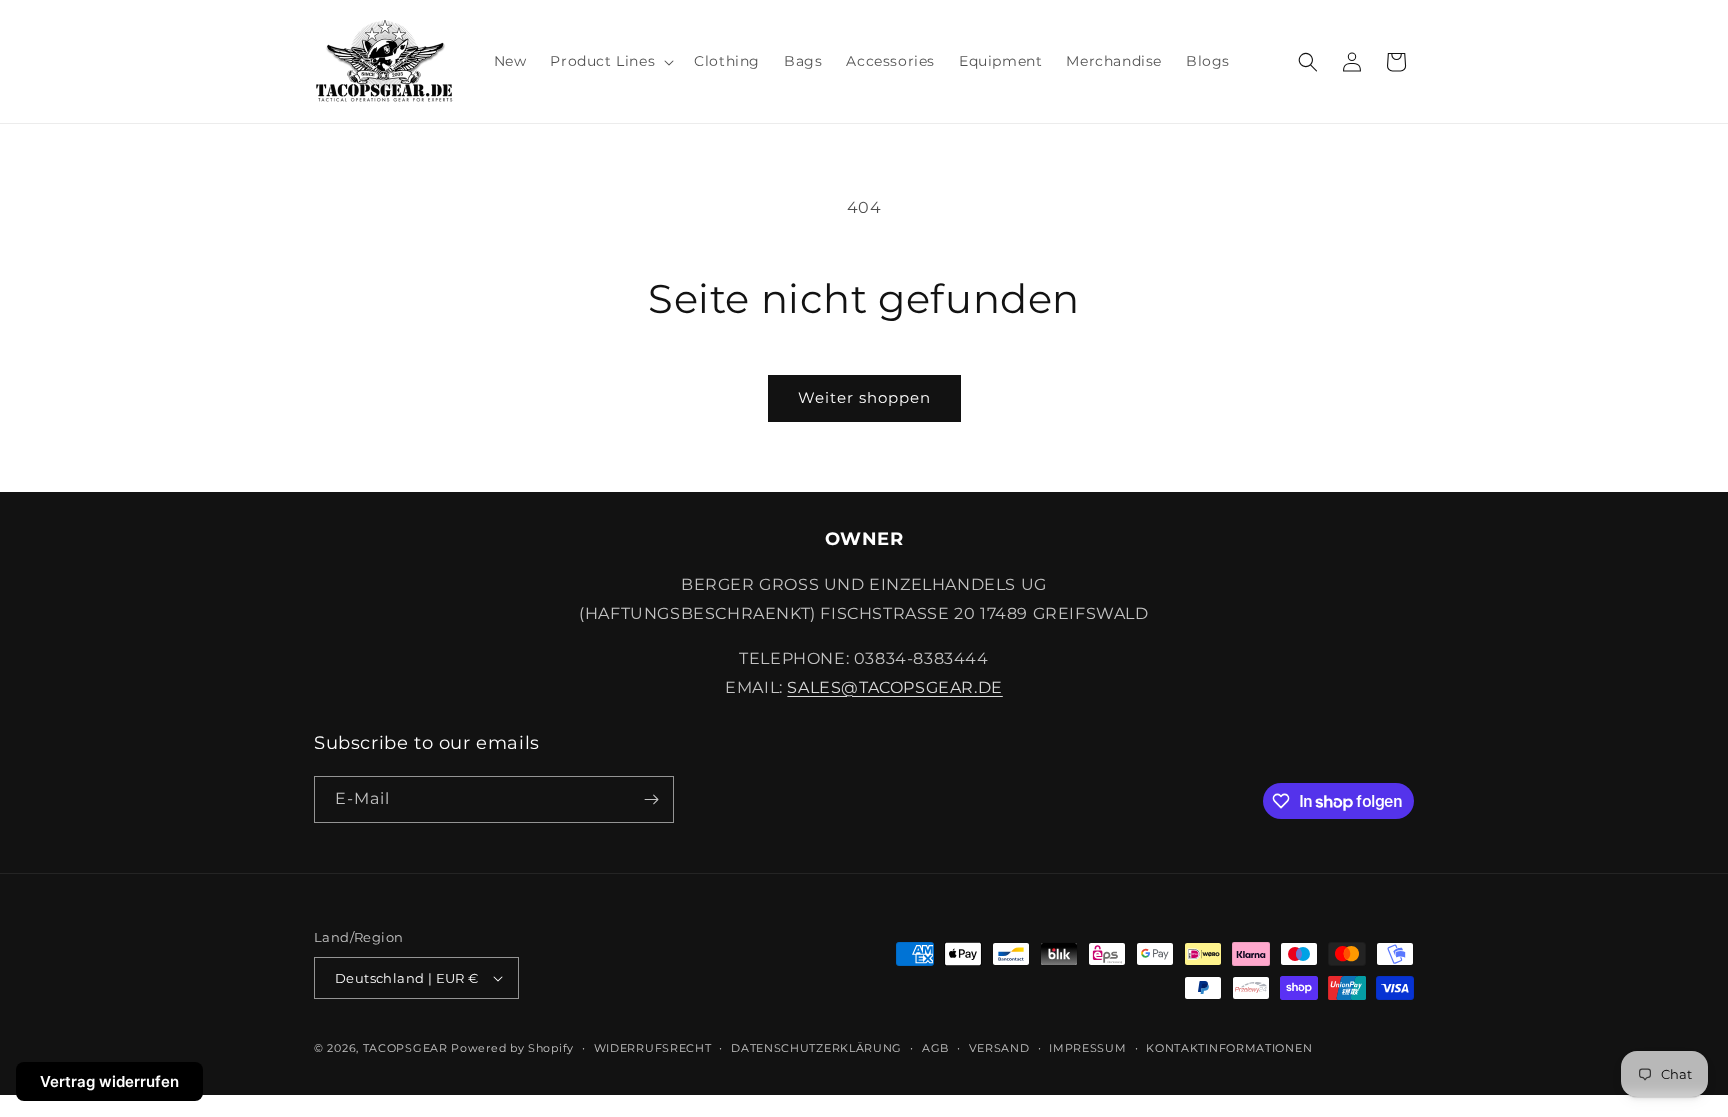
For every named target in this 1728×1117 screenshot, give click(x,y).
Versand (999, 1048)
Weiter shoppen (864, 397)
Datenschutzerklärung (816, 1048)
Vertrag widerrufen (109, 1081)
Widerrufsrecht (653, 1048)
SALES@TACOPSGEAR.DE (894, 687)
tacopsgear (405, 1048)
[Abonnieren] (651, 799)
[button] (610, 61)
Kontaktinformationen (1229, 1048)
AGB (935, 1048)
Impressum (1087, 1048)
